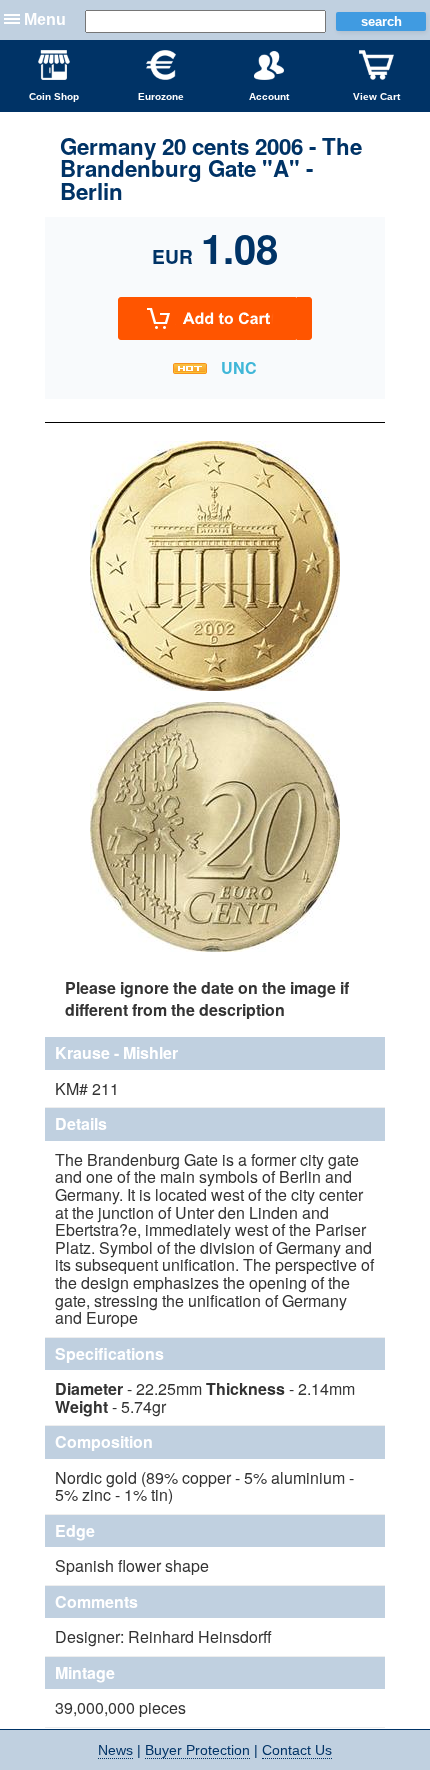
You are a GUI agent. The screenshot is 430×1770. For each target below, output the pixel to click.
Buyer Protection (197, 1750)
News (115, 1750)
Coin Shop (54, 96)
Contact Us (297, 1750)
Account (269, 96)
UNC (239, 367)
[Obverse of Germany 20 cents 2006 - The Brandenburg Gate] (215, 688)
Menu (45, 19)
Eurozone (161, 96)
